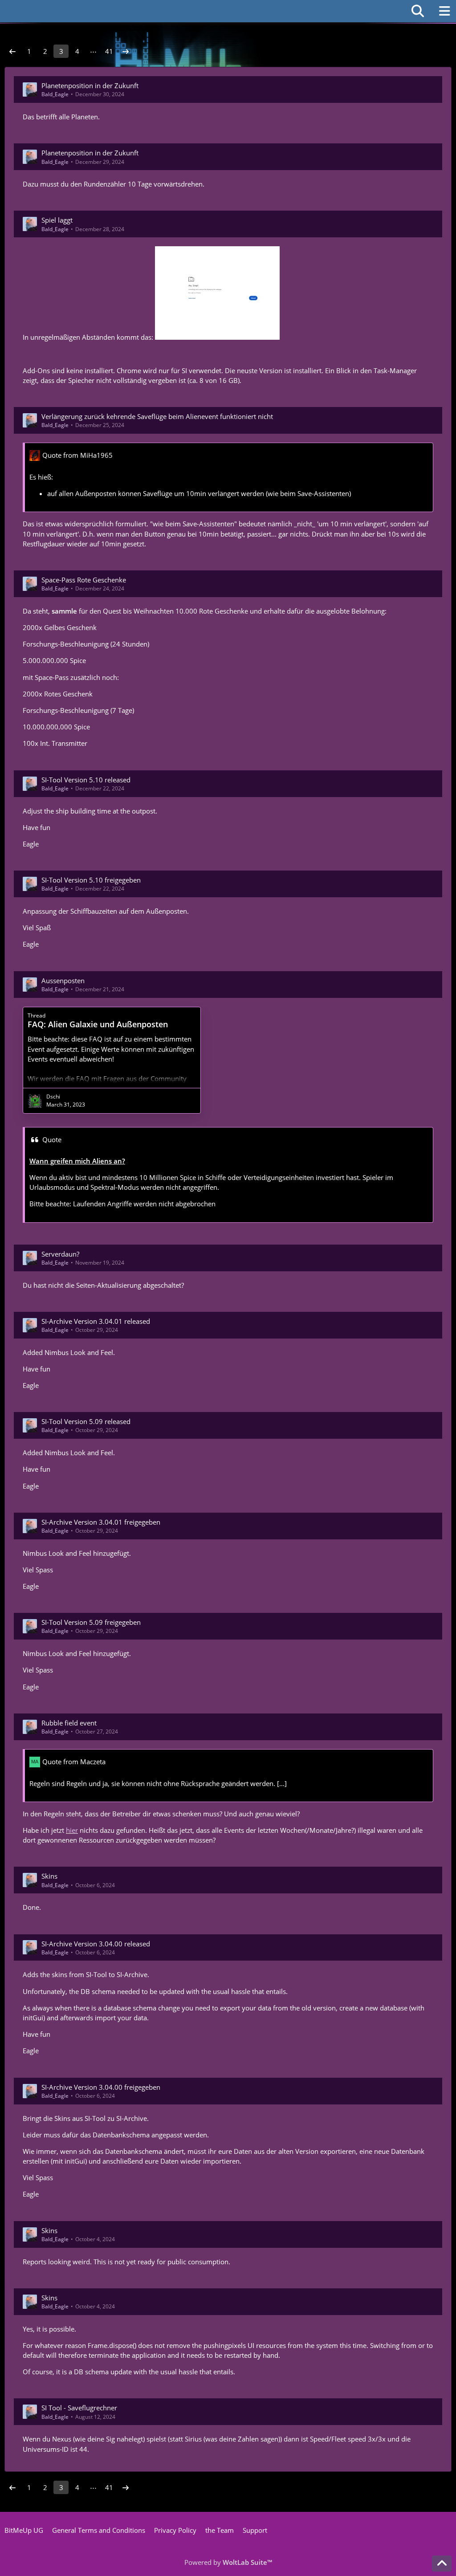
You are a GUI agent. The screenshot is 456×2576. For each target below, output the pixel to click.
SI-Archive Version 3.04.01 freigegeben (101, 1522)
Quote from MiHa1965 (77, 455)
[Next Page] (126, 51)
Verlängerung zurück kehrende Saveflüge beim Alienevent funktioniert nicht (157, 416)
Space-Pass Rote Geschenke (84, 580)
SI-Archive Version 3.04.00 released (96, 1944)
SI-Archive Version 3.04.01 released (96, 1321)
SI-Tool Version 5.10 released (86, 780)
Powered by (228, 2562)
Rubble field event (69, 1723)
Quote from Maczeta (74, 1762)
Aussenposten (63, 981)
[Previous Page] (12, 51)
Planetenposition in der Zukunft (90, 85)
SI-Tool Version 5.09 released (86, 1421)
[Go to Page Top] (442, 2564)
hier (72, 1830)
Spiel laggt (57, 220)
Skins (49, 1876)
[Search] (418, 11)
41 (109, 51)
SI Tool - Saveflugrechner (79, 2408)
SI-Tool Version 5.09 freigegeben (91, 1622)
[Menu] (444, 11)
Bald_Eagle (55, 94)
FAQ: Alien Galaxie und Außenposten (98, 1024)
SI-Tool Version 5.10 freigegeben (91, 880)
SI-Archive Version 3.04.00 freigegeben (101, 2087)
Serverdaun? (60, 1254)
